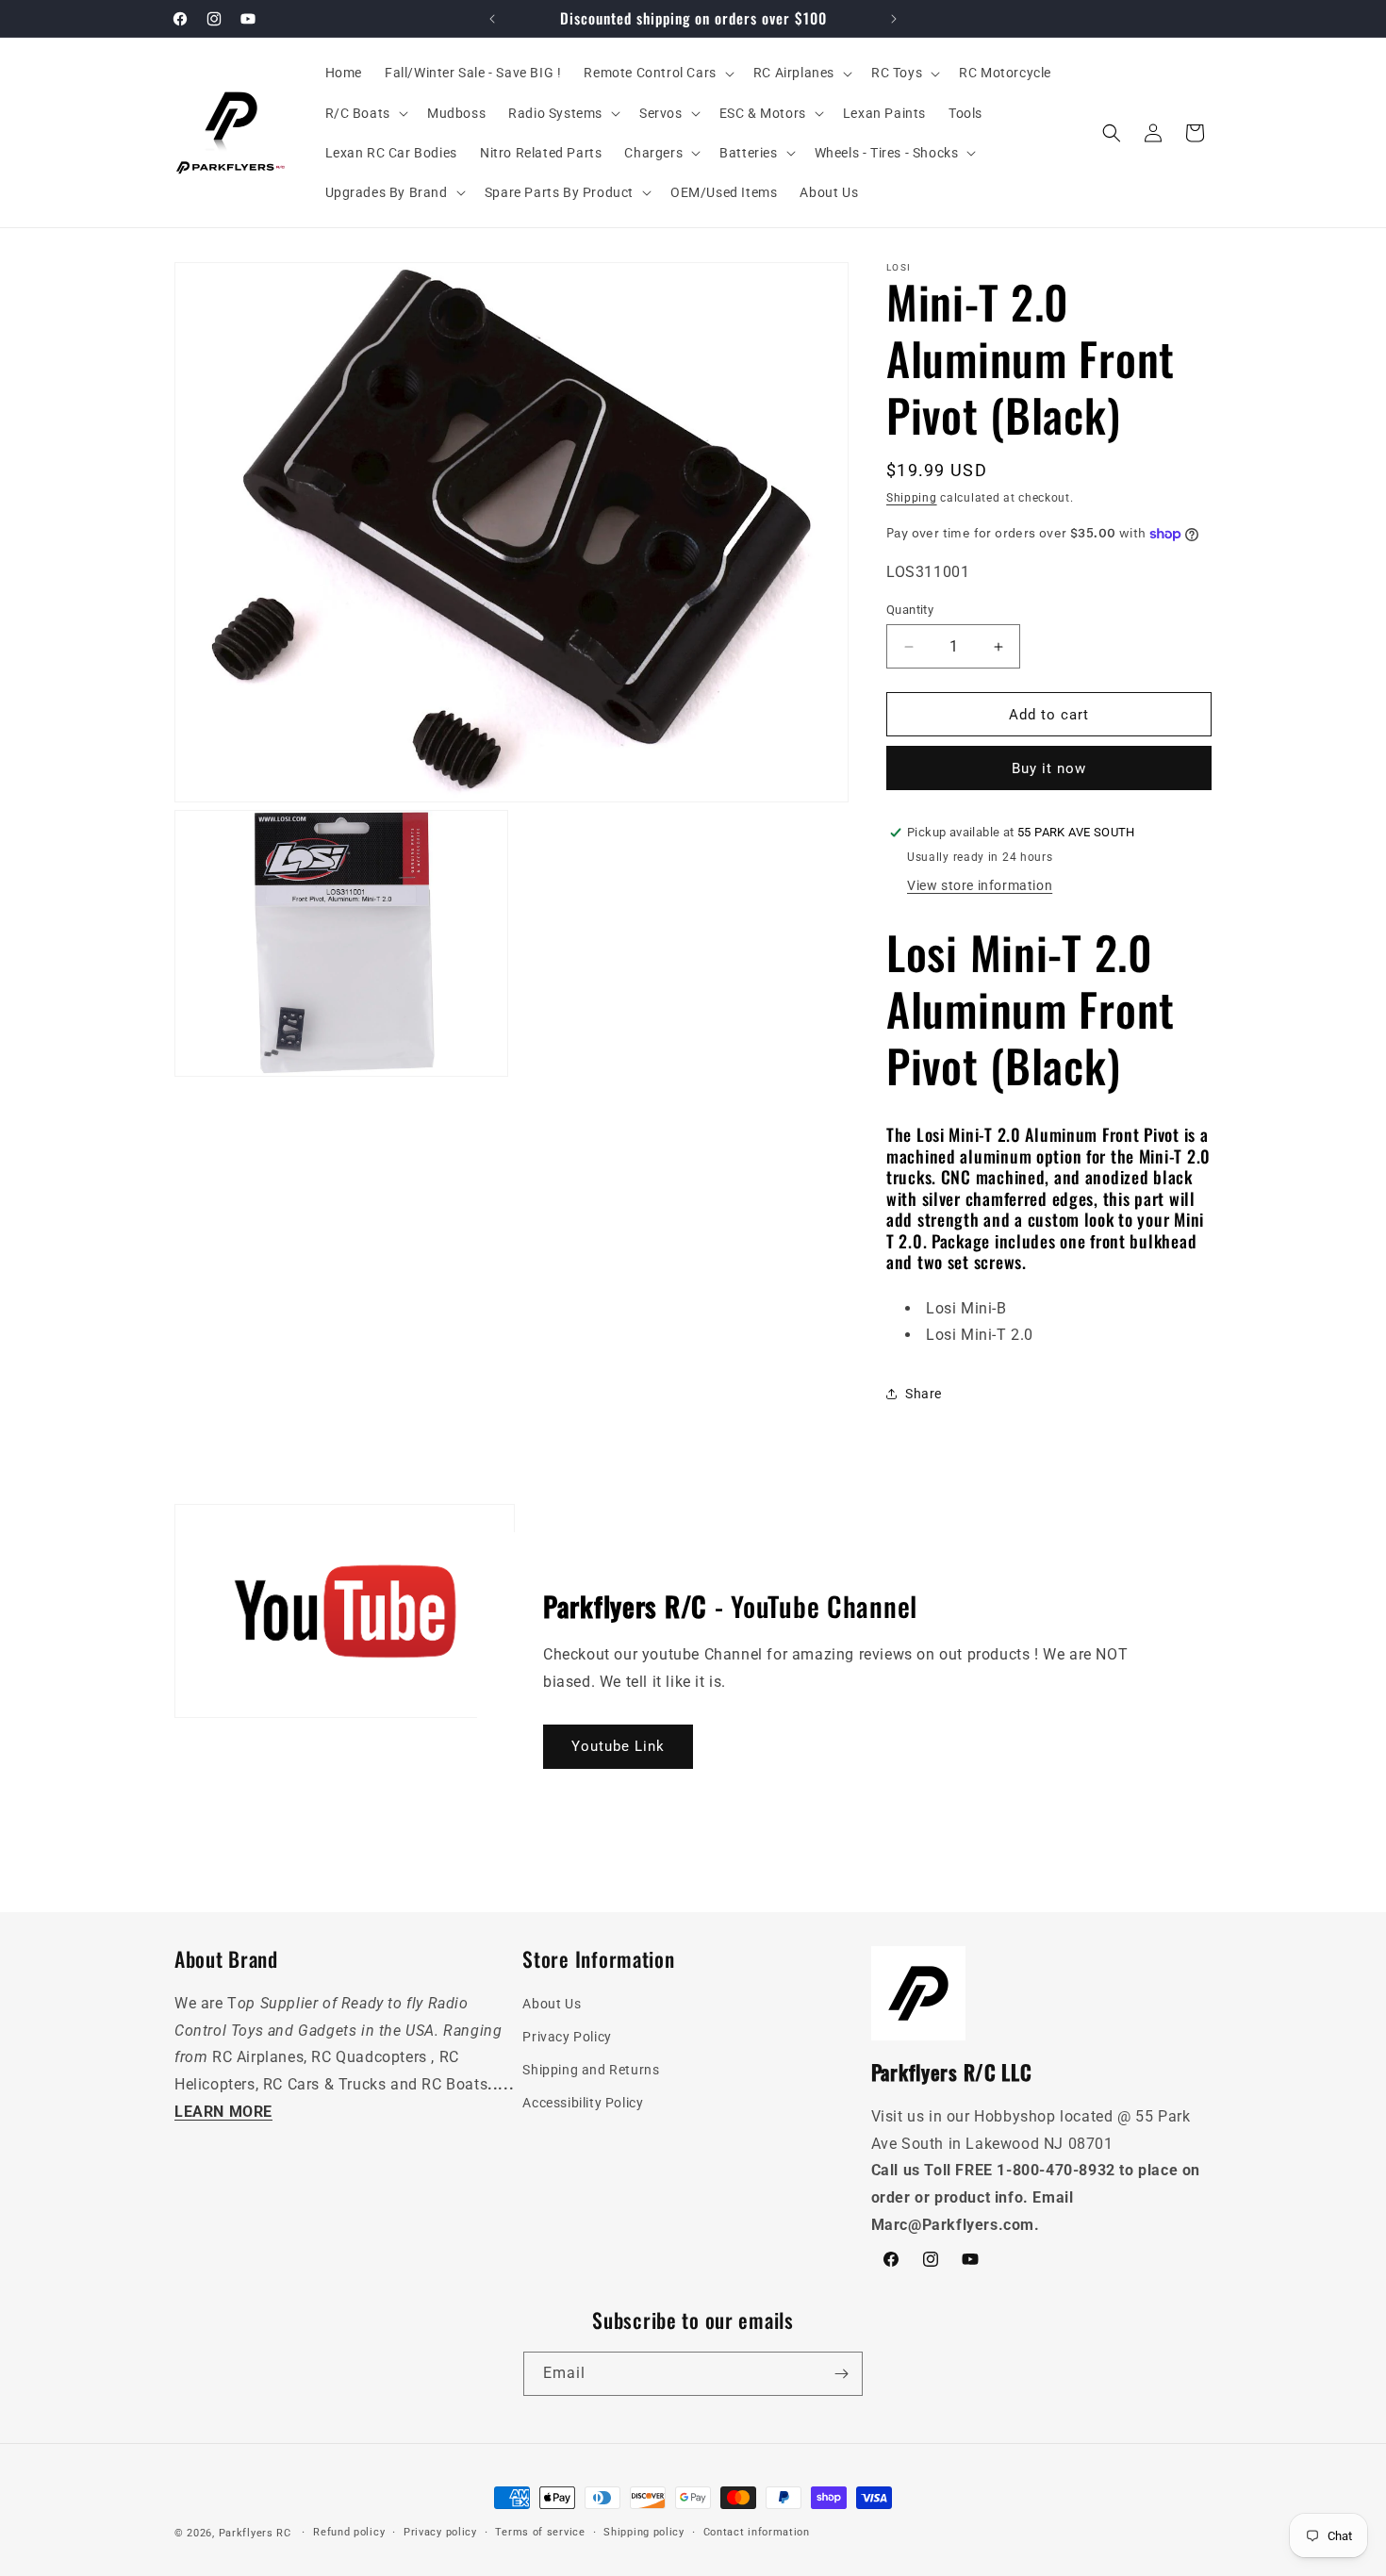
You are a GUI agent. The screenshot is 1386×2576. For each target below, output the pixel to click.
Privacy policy (440, 2532)
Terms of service (540, 2532)
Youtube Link (618, 1746)
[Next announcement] (894, 19)
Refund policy (349, 2532)
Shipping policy (644, 2532)
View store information (980, 885)
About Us (552, 2004)
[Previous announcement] (492, 19)
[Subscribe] (841, 2374)
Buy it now (1049, 768)
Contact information (757, 2532)
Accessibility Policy (583, 2103)
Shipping (912, 498)
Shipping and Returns (591, 2070)
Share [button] (924, 1394)
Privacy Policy (567, 2037)
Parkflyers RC (257, 2533)
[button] (657, 73)
